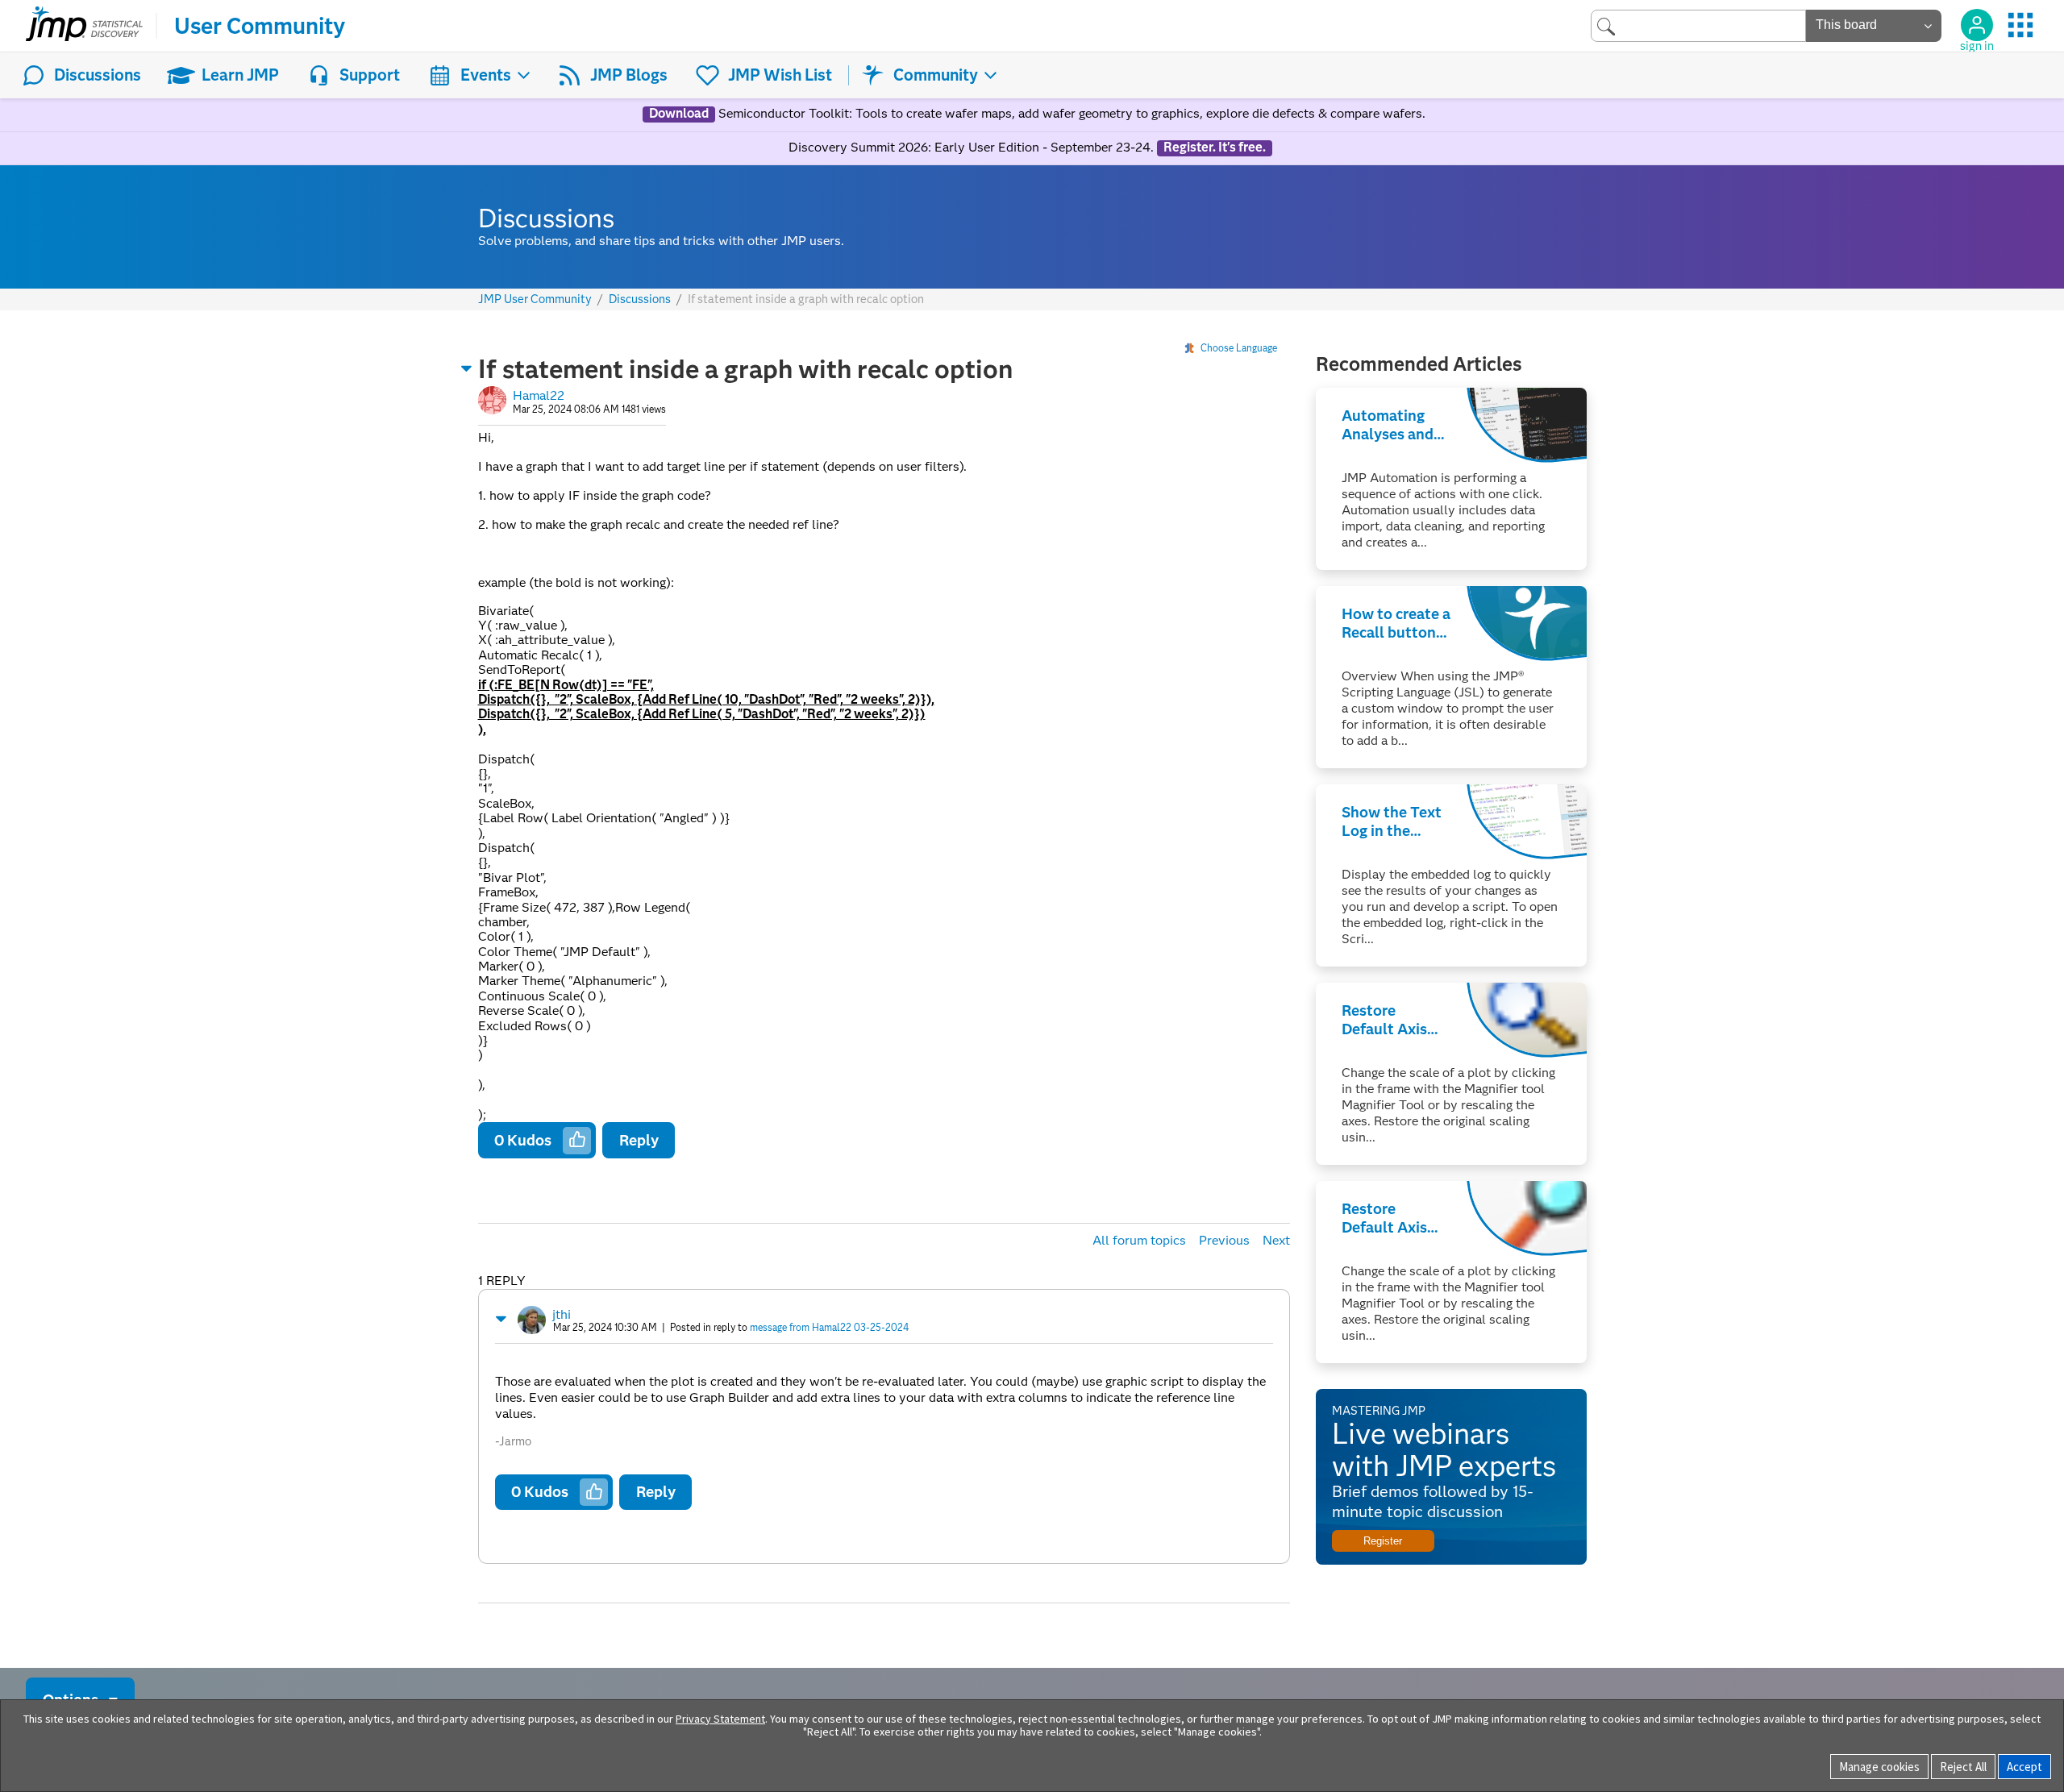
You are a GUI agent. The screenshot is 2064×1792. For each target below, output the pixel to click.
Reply (639, 1140)
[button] (467, 368)
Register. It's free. (1215, 148)
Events (486, 75)
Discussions (98, 75)
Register (1383, 1541)
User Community (260, 26)
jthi (562, 1314)
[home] (84, 26)
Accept (2024, 1767)
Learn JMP (240, 75)
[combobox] (1698, 25)
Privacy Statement (720, 1719)
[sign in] (1977, 25)
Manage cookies (1879, 1767)
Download (679, 114)
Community (936, 75)
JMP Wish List (780, 75)
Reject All (1963, 1767)
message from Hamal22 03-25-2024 (829, 1327)
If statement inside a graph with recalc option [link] (806, 299)
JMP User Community (535, 299)
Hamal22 (539, 395)
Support (370, 75)
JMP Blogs (629, 75)
